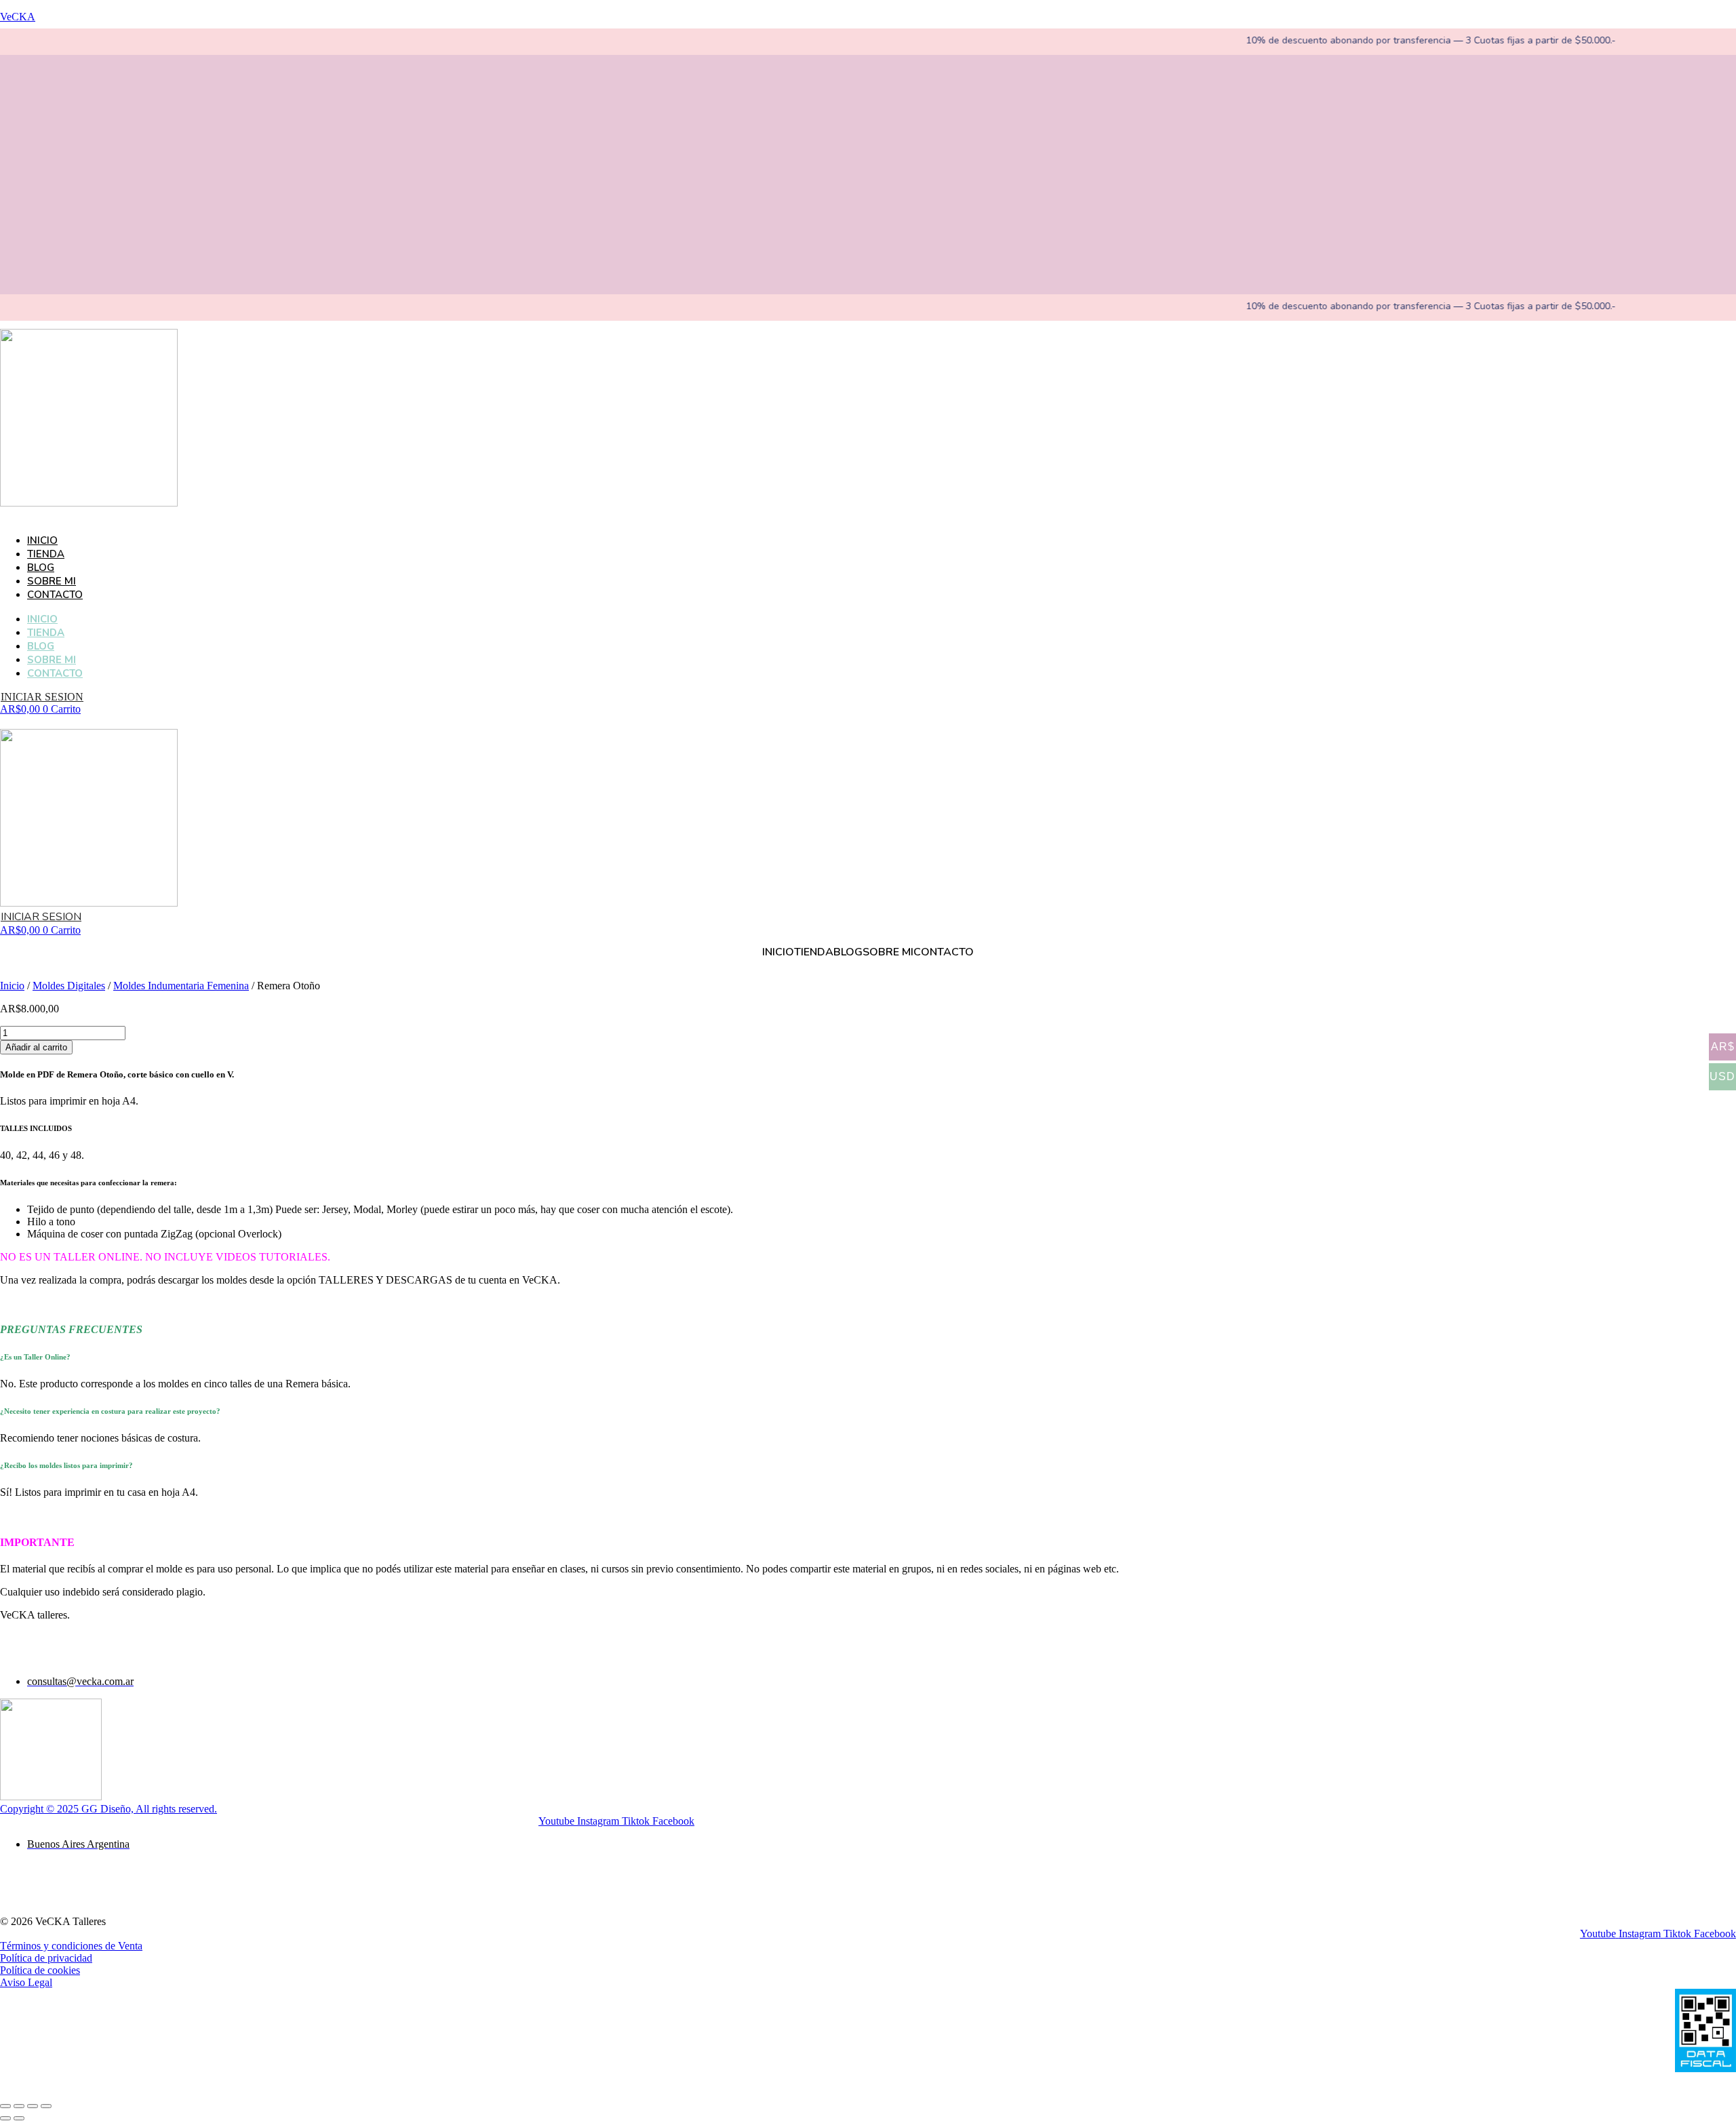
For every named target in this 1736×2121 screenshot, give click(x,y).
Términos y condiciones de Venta (71, 1946)
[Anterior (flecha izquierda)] (5, 2118)
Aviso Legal (26, 1982)
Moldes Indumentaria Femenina (181, 986)
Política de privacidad (46, 1958)
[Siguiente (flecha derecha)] (19, 2118)
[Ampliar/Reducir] (5, 2106)
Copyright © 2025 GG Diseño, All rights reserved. (108, 1809)
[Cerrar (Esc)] (46, 2106)
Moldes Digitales (69, 986)
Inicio (12, 986)
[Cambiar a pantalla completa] (19, 2106)
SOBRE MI (52, 581)
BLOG (41, 568)
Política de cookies (40, 1970)
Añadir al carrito (36, 1047)
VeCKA (18, 17)
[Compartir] (33, 2106)
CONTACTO (55, 595)
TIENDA (46, 554)
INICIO (42, 540)
